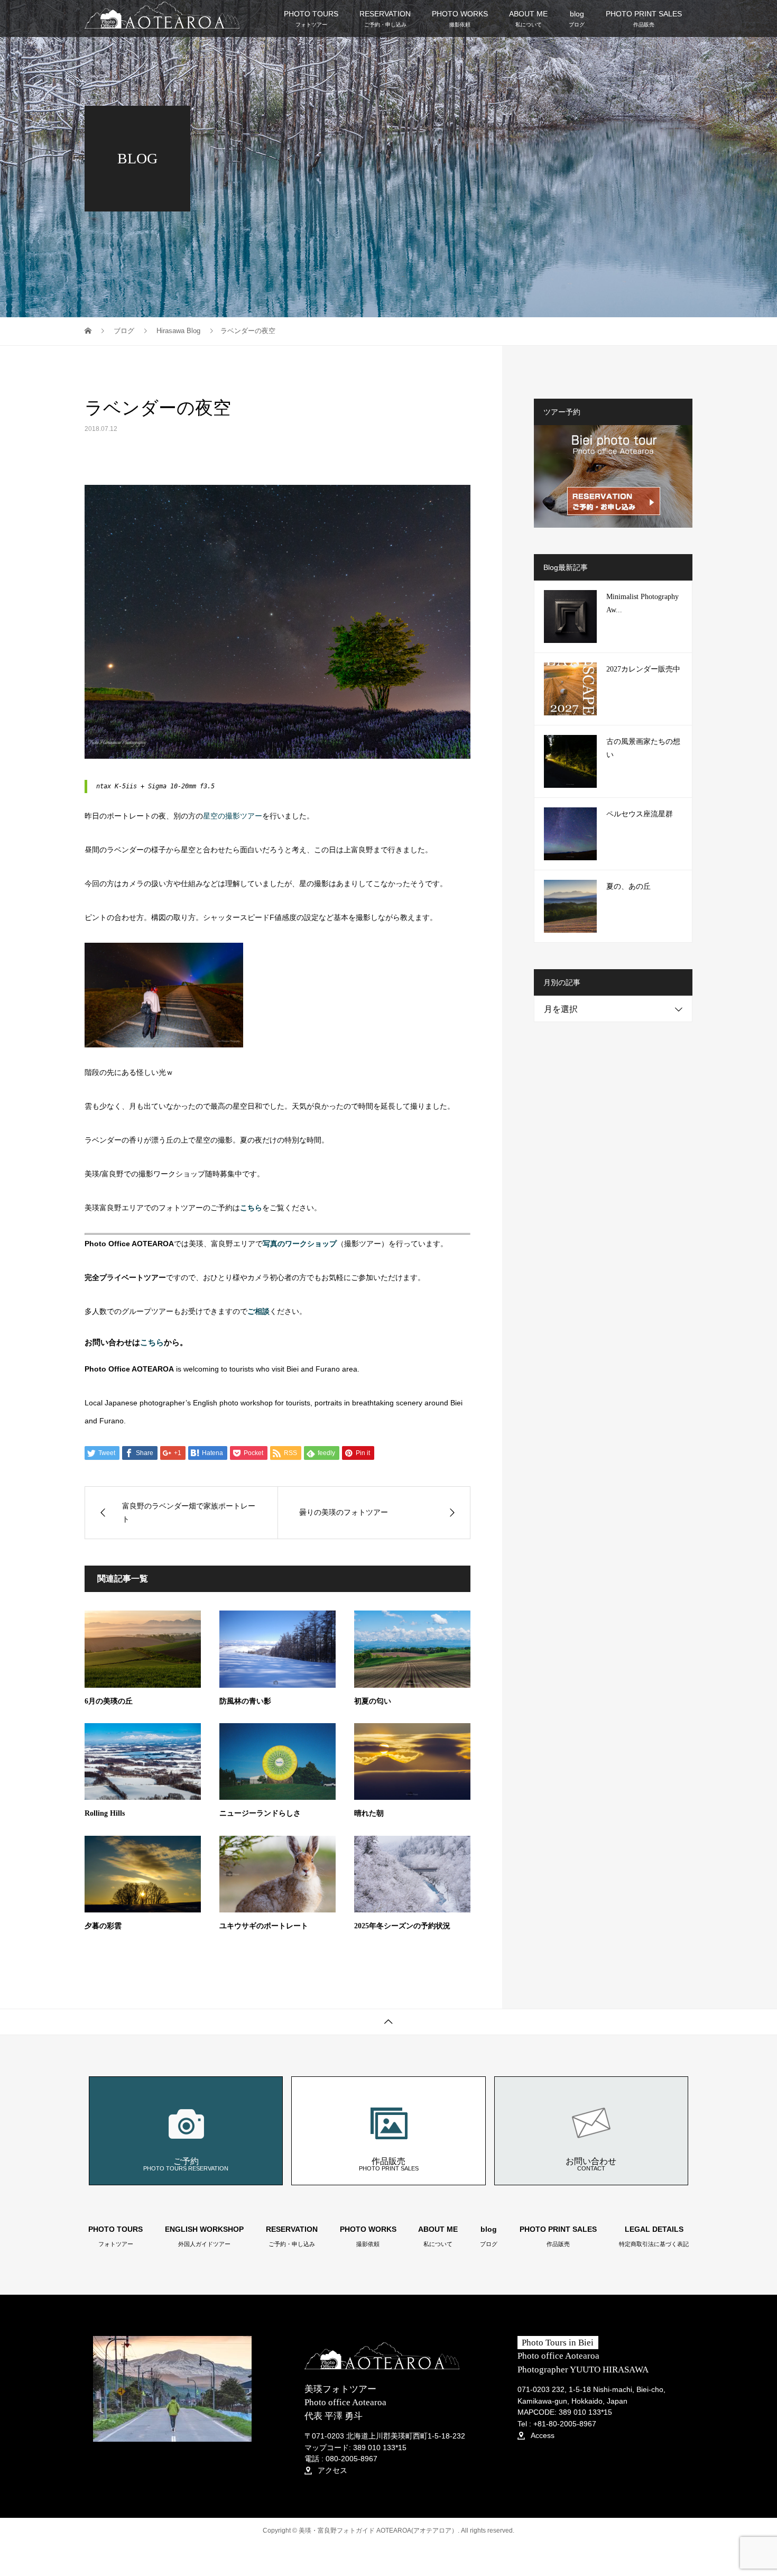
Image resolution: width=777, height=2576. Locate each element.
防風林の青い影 (245, 1701)
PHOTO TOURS (311, 18)
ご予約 (186, 2164)
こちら (152, 1342)
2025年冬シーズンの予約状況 (402, 1926)
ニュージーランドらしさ (260, 1813)
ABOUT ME (528, 18)
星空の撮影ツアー (233, 816)
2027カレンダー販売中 (643, 669)
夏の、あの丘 (628, 886)
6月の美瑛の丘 (109, 1701)
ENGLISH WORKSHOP (204, 2237)
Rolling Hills (105, 1813)
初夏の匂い (373, 1701)
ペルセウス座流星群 (640, 814)
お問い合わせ (591, 2164)
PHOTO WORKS (460, 18)
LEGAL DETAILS (654, 2237)
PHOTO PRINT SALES (644, 18)
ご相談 (258, 1311)
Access (542, 2435)
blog (577, 18)
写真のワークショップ (300, 1244)
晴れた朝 (369, 1813)
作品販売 (389, 2164)
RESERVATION (385, 18)
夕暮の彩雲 (103, 1926)
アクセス (331, 2470)
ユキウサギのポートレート (264, 1926)
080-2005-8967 (351, 2459)
